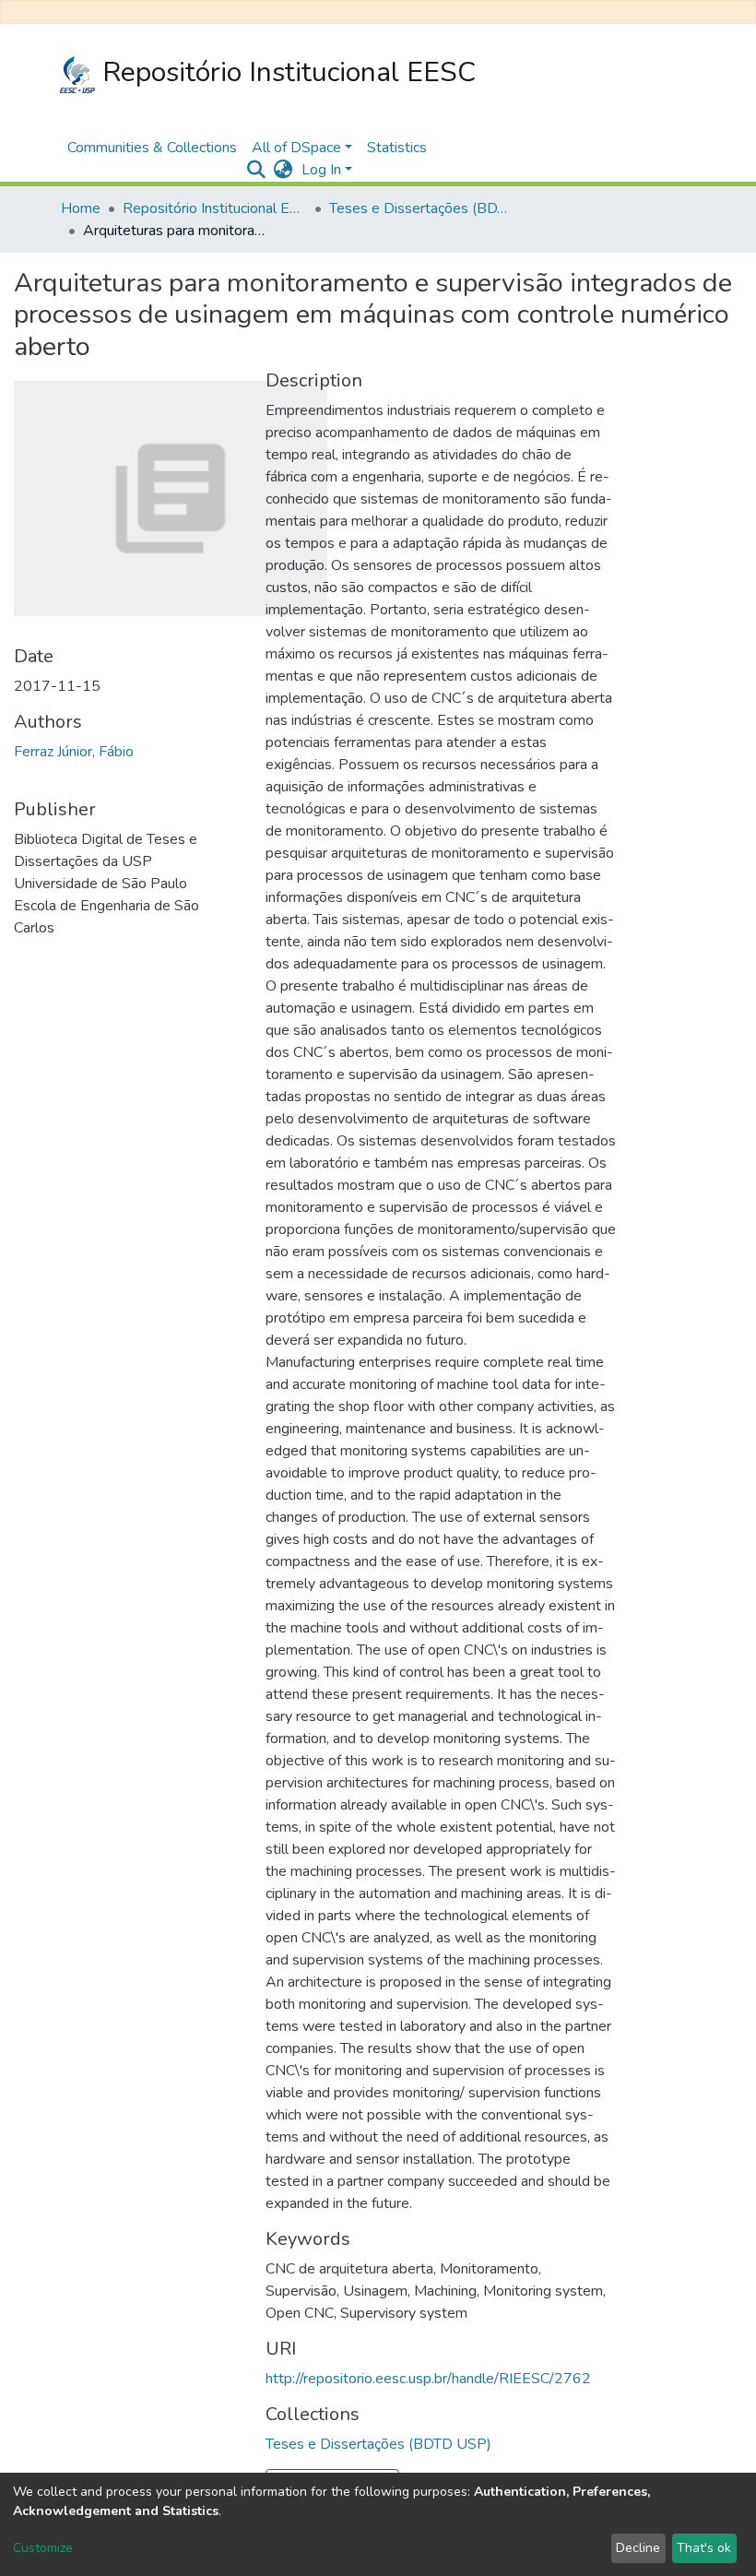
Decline (638, 2548)
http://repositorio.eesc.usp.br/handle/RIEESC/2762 (428, 2379)
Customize (43, 2548)
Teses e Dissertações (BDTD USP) (421, 208)
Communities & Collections (152, 148)
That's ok (704, 2548)
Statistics (397, 148)
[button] (283, 170)
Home (81, 208)
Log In (321, 170)
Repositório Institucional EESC (285, 72)
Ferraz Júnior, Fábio (74, 752)
